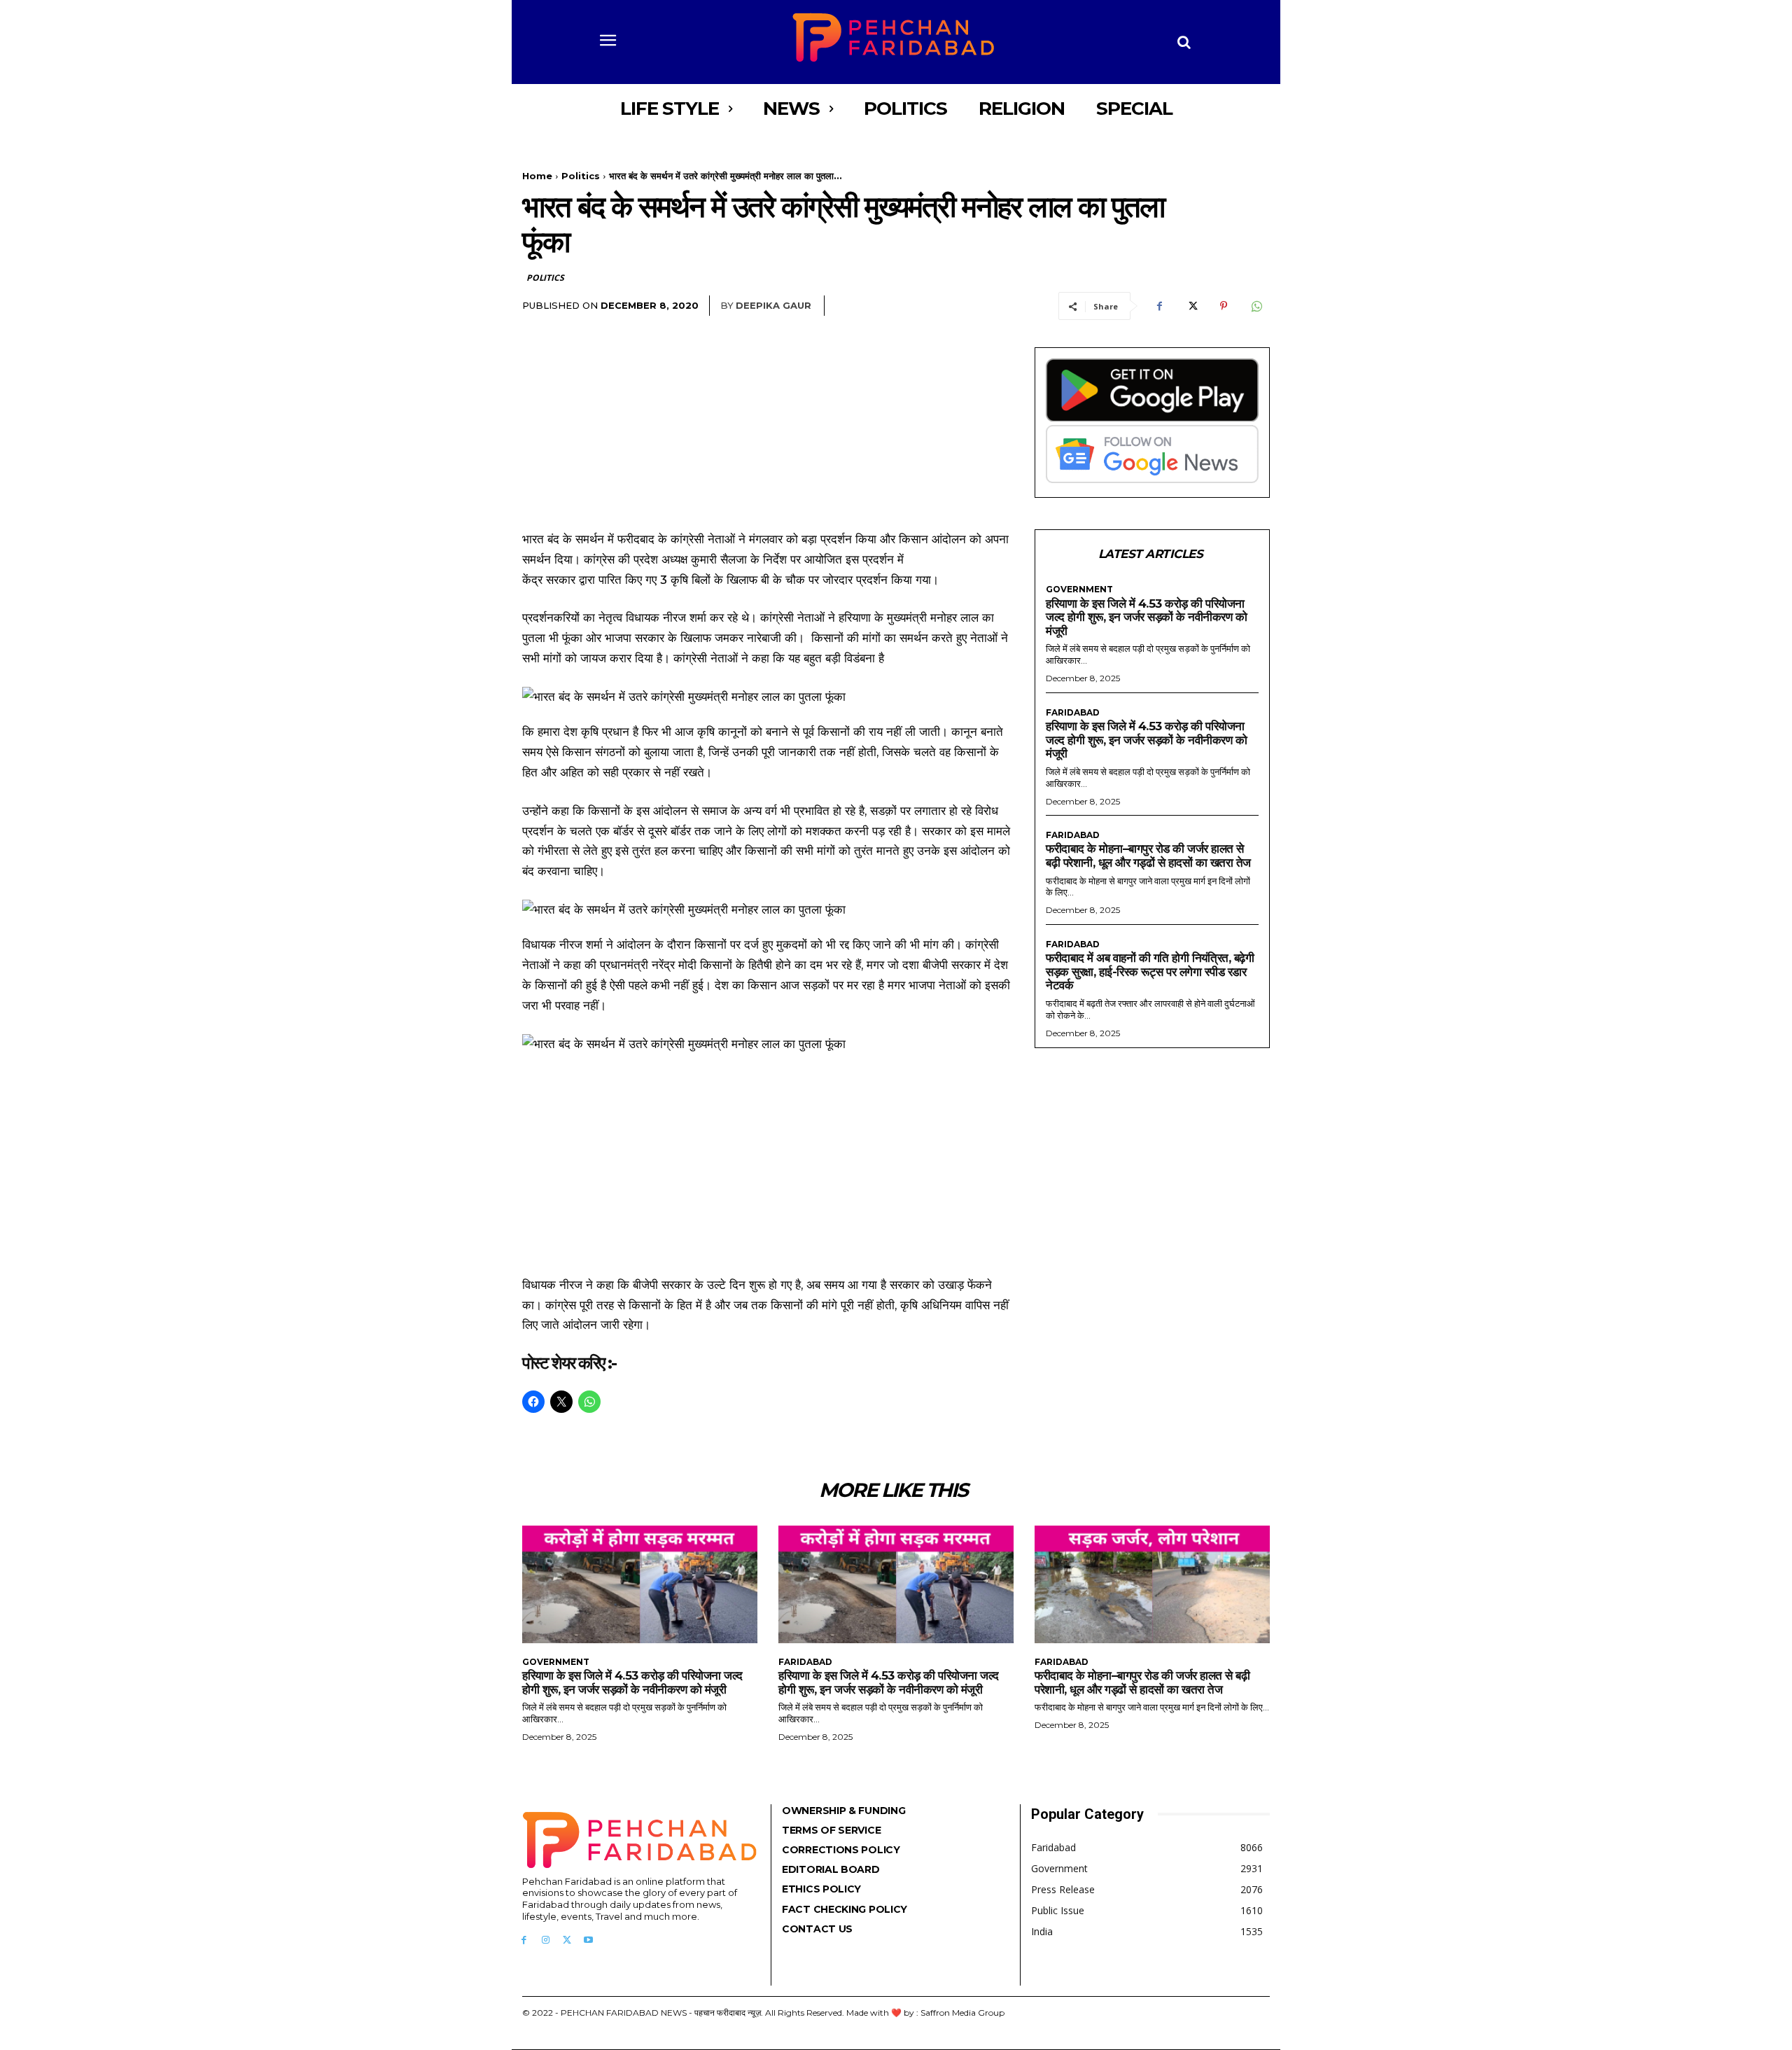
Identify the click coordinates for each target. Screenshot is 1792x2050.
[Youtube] (588, 1940)
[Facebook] (1159, 306)
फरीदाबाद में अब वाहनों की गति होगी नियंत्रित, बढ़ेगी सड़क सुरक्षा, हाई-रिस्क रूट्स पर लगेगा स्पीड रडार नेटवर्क (1150, 971)
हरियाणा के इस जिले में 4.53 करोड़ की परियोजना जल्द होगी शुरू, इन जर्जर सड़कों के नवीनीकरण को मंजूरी (1146, 617)
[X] (1191, 306)
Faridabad (1073, 713)
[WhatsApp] (1256, 306)
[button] (1184, 42)
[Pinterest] (1224, 306)
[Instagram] (546, 1940)
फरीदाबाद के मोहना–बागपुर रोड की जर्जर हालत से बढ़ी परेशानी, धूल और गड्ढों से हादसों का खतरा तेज (1148, 856)
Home (537, 176)
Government (1079, 590)
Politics (581, 176)
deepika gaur (773, 305)
